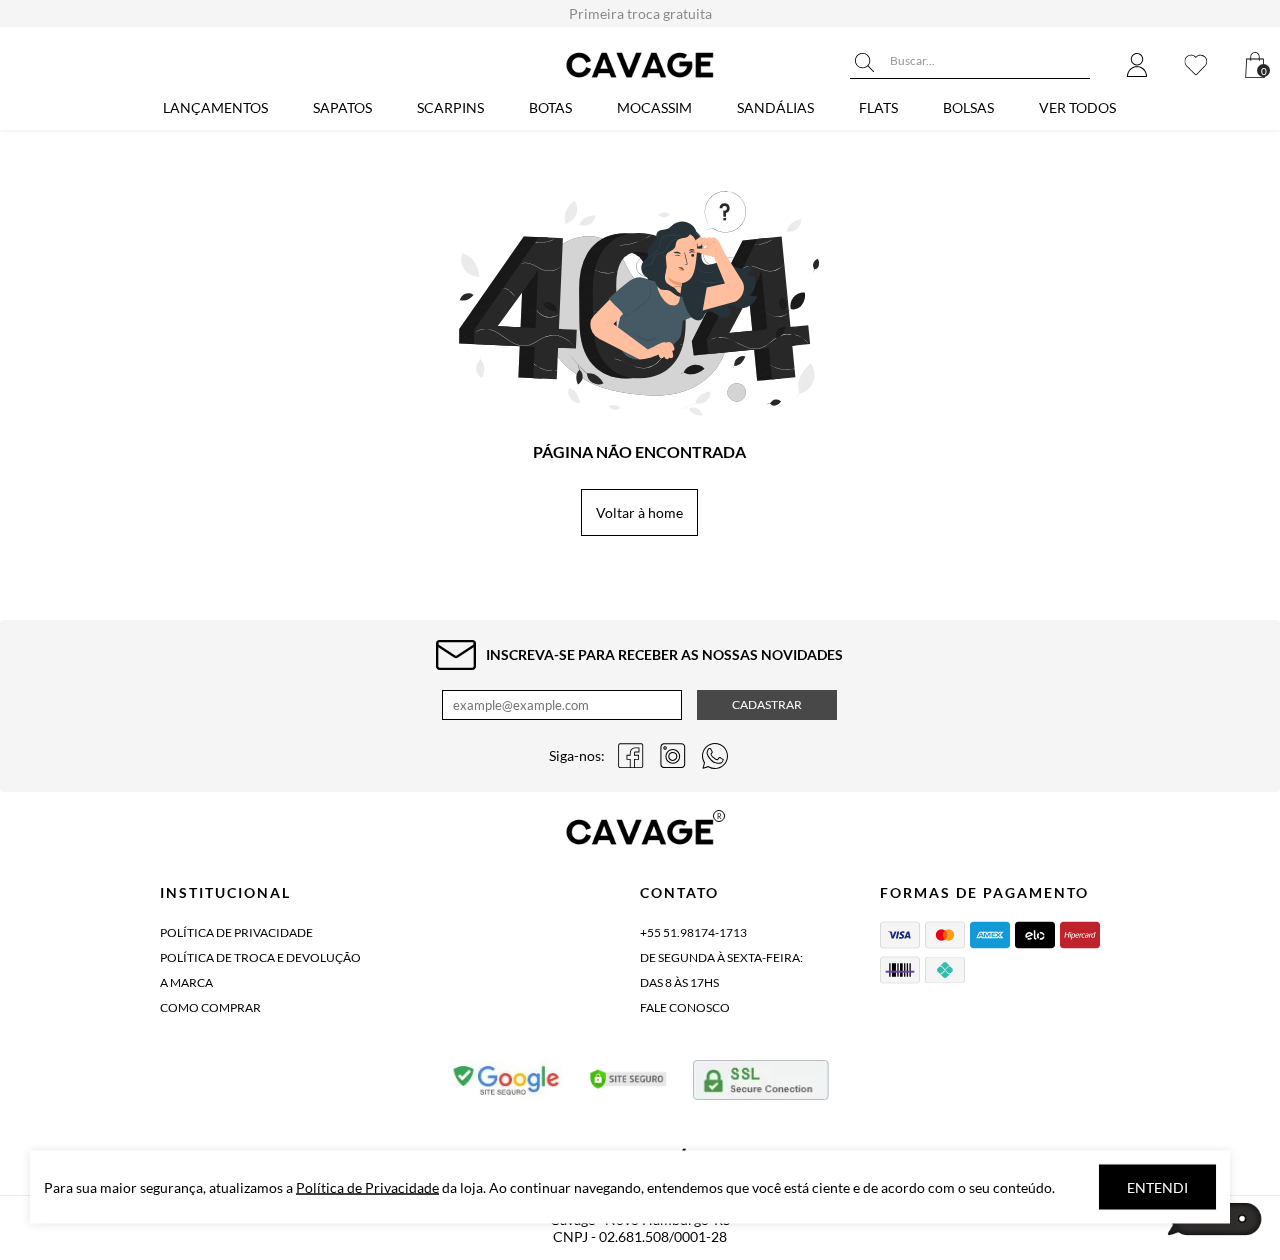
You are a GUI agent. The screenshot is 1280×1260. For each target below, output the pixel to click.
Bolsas (968, 107)
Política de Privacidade (236, 932)
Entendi (1157, 1187)
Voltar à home (639, 512)
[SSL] (761, 1084)
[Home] (640, 77)
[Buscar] (865, 63)
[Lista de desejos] (1196, 66)
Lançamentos (215, 107)
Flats (878, 107)
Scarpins (450, 107)
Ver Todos (1077, 107)
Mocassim (654, 107)
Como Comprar (210, 1007)
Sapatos (342, 107)
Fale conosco (685, 1007)
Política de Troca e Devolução (260, 957)
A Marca (186, 982)
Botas (550, 107)
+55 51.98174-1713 (693, 932)
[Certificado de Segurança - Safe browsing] (507, 1084)
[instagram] (673, 756)
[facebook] (631, 756)
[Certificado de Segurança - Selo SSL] (628, 1084)
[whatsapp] (715, 756)
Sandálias (775, 107)
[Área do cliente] (1137, 66)
